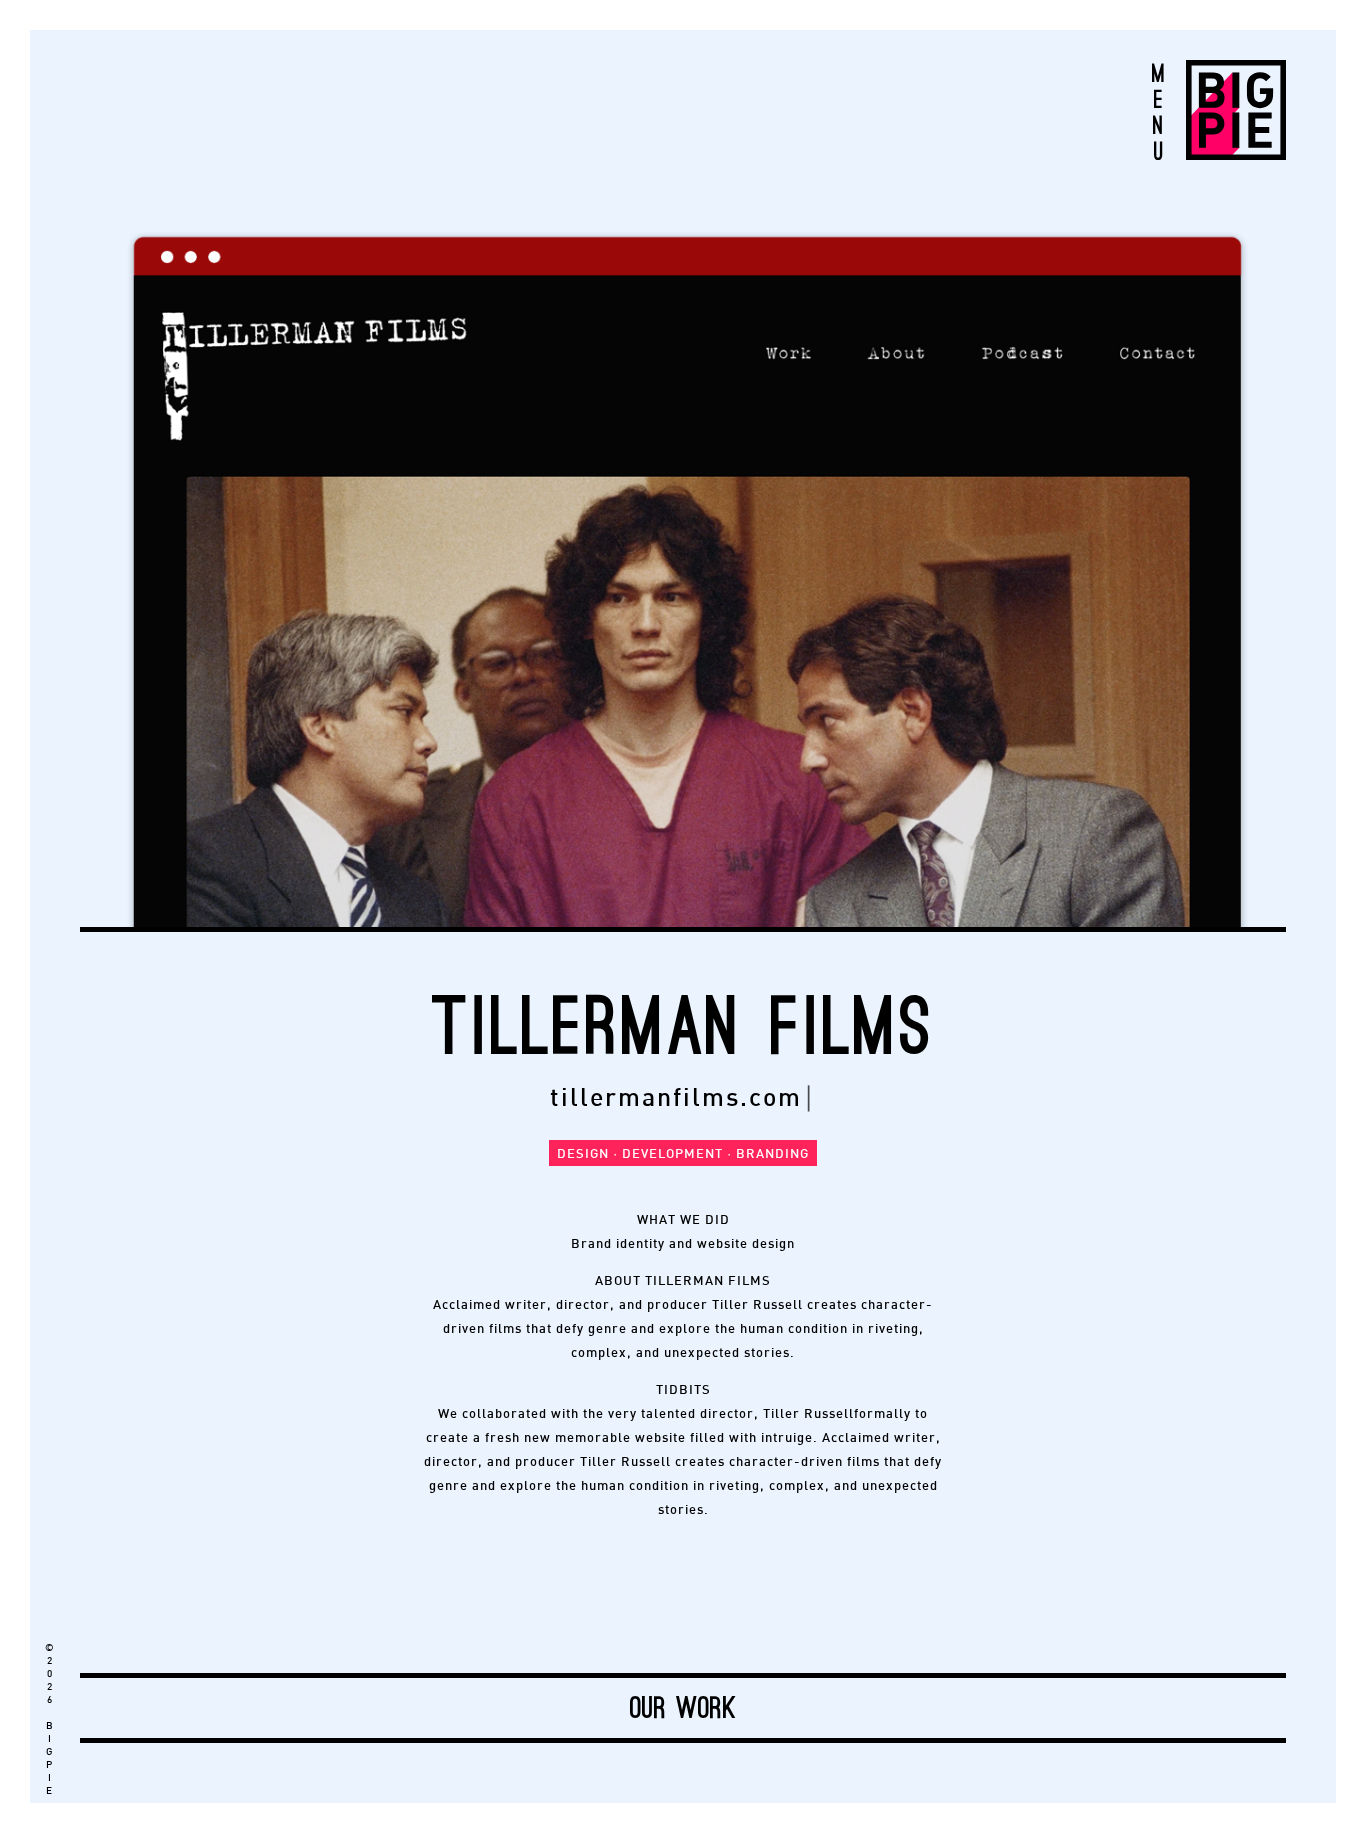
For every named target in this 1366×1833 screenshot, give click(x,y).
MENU (1158, 112)
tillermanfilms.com (676, 1099)
